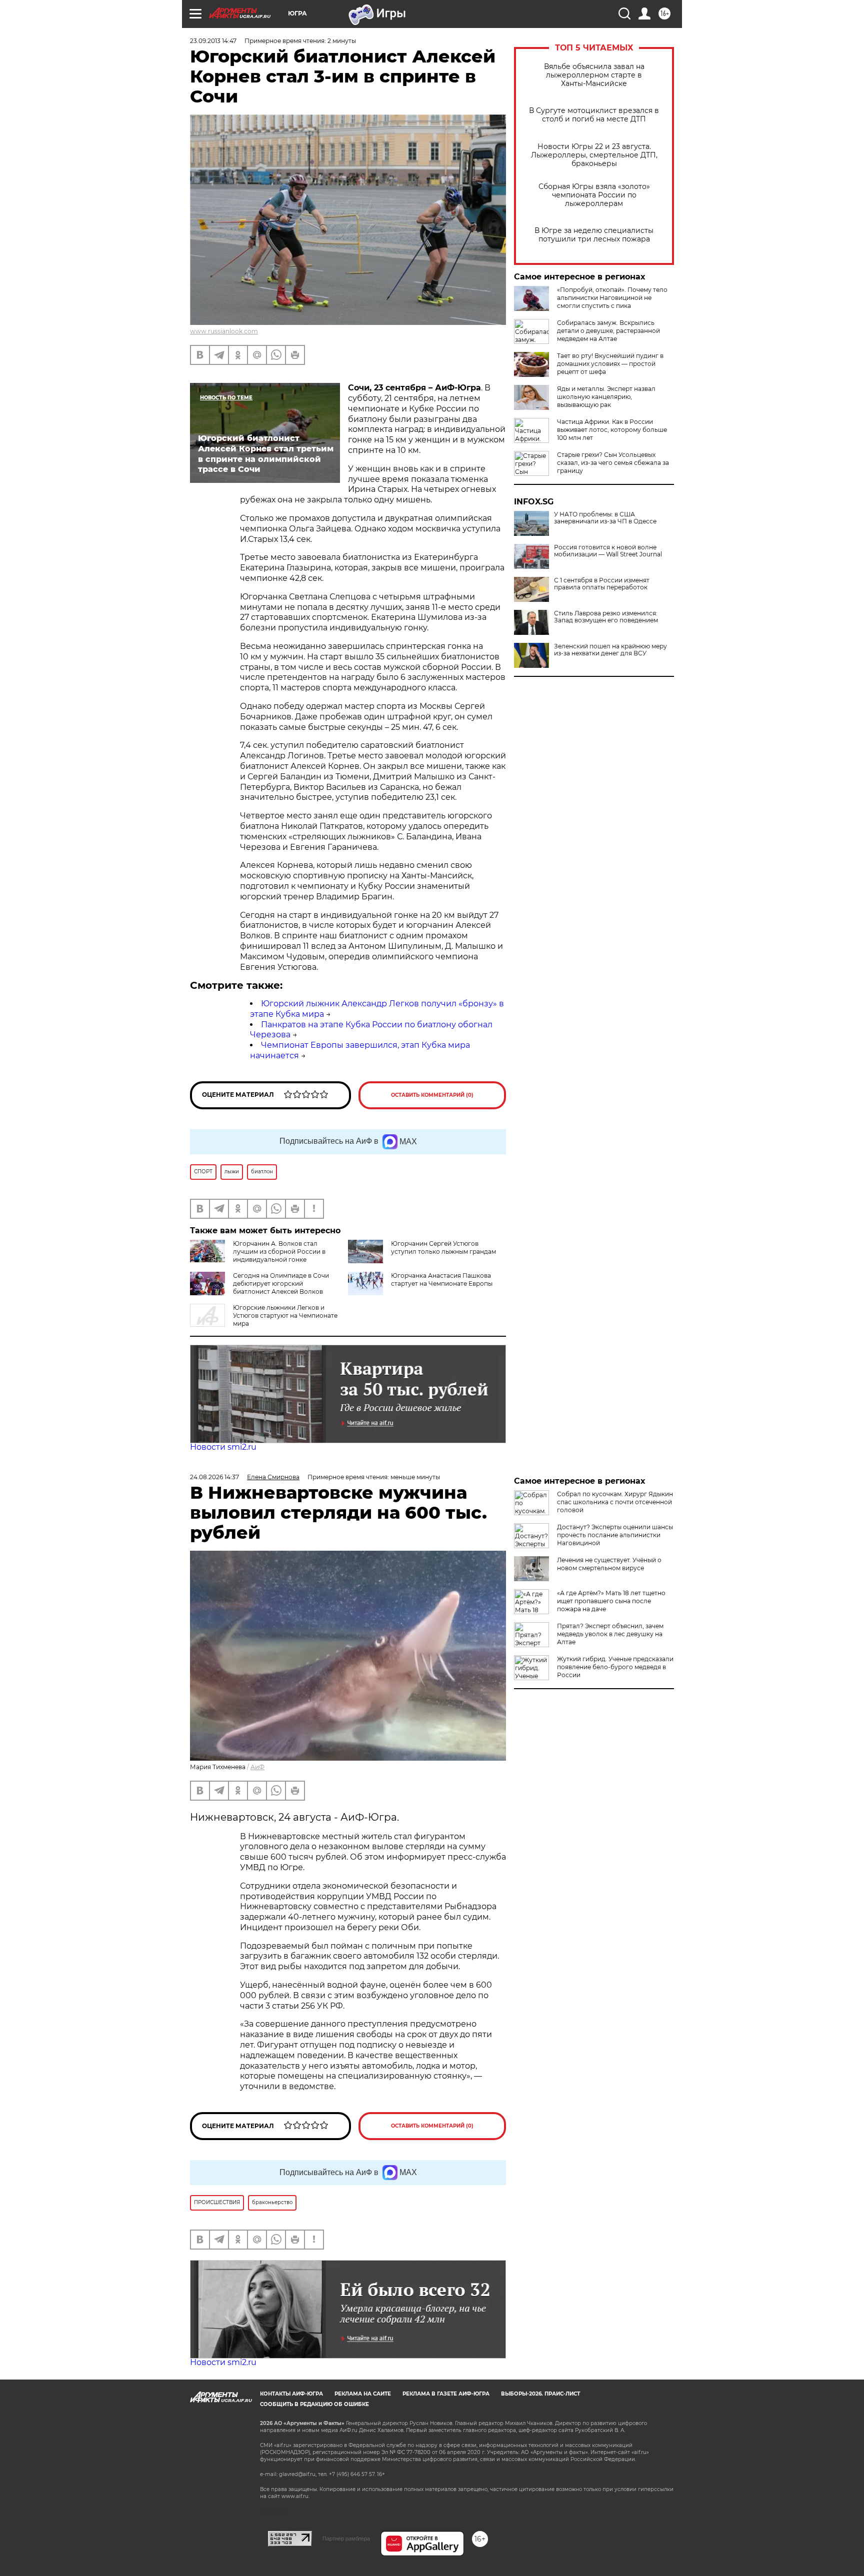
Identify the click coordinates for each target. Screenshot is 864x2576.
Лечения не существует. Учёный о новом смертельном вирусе (609, 1564)
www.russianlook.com (224, 331)
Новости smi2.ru (223, 1447)
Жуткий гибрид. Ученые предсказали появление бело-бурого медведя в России (615, 1667)
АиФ (257, 1767)
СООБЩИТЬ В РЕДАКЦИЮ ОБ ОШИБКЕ (314, 2404)
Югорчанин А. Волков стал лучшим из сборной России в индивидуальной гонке (279, 1252)
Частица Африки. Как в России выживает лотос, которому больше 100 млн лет (612, 430)
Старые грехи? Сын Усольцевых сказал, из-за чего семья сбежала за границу (613, 463)
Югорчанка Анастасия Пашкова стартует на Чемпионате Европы (442, 1280)
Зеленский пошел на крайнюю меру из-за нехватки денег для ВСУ (610, 650)
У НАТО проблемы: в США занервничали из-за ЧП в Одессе (605, 518)
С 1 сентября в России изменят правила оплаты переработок (602, 584)
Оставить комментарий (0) (432, 1095)
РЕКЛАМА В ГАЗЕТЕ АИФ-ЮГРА (446, 2394)
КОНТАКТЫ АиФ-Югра (291, 2394)
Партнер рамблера (346, 2539)
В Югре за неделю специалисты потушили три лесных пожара (594, 235)
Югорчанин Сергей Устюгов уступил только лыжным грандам (443, 1248)
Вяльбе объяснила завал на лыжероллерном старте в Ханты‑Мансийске (594, 75)
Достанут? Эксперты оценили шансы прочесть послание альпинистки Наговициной (615, 1535)
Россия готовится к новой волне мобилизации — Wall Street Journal (608, 551)
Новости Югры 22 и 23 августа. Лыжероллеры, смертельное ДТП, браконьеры (594, 155)
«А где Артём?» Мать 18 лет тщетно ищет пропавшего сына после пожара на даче (611, 1601)
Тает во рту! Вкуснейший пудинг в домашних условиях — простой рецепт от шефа (610, 364)
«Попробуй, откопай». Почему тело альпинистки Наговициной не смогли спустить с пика (612, 298)
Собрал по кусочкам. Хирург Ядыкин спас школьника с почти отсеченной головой (615, 1502)
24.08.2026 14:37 (214, 1477)
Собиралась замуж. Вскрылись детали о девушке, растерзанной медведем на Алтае (608, 331)
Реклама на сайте (363, 2394)
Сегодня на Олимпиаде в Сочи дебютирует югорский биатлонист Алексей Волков (281, 1284)
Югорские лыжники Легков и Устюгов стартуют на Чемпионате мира (285, 1315)
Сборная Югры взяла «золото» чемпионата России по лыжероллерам (594, 195)
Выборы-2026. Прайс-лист (540, 2394)
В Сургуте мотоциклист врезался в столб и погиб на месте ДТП (594, 115)
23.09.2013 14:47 (213, 41)
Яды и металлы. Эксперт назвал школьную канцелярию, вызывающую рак (606, 397)
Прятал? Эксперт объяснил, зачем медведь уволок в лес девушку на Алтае (610, 1634)
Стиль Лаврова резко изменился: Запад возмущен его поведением (606, 617)
